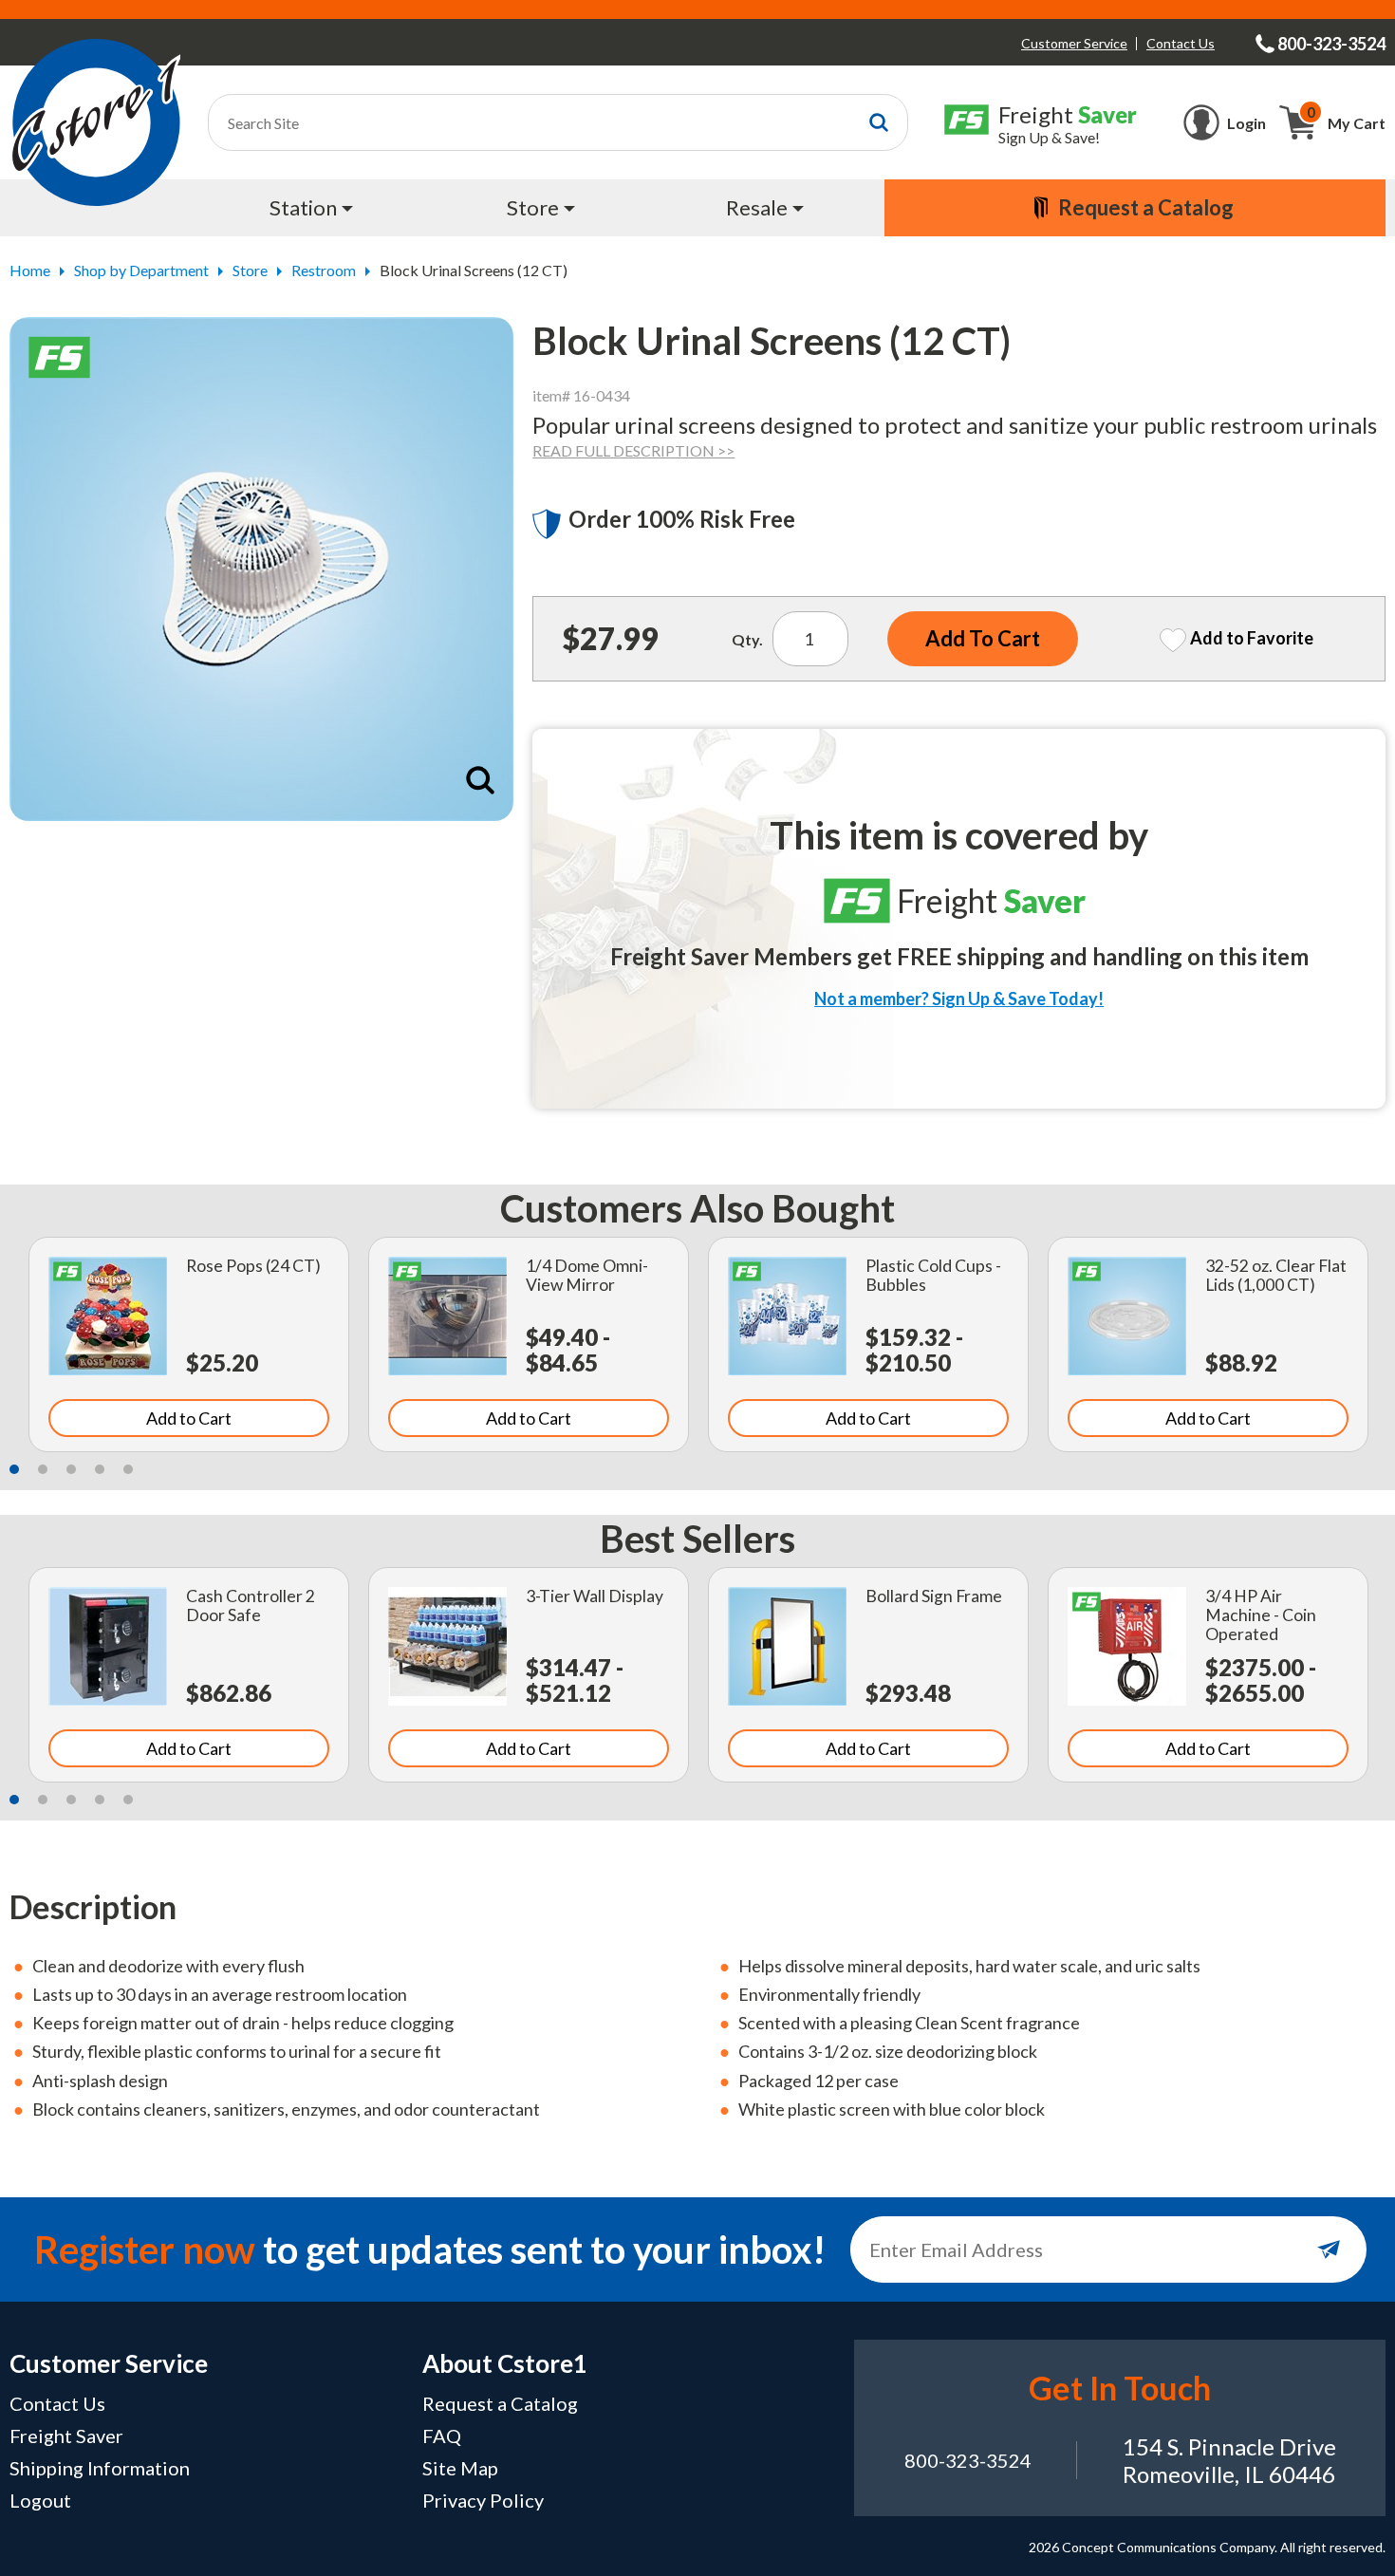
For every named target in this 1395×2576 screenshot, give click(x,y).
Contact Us (1181, 43)
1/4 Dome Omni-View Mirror (587, 1275)
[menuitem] (314, 208)
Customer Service (1074, 43)
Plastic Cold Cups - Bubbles (933, 1275)
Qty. (747, 639)
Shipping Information (100, 2468)
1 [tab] (14, 1469)
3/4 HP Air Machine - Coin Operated (1261, 1615)
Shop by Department (141, 270)
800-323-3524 (968, 2460)
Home (30, 270)
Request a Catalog (500, 2403)
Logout (40, 2500)
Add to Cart (189, 1418)
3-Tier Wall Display (595, 1596)
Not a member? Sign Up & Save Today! (959, 999)
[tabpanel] (189, 1344)
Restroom (324, 270)
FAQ (442, 2436)
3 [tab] (71, 1469)
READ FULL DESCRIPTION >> (633, 450)
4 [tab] (100, 1469)
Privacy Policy (483, 2500)
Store (250, 270)
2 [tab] (43, 1469)
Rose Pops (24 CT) (253, 1266)
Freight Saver (66, 2436)
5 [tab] (128, 1469)
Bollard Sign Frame (934, 1596)
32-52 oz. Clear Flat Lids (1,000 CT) (1276, 1275)
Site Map (460, 2468)
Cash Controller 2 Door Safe (251, 1605)
